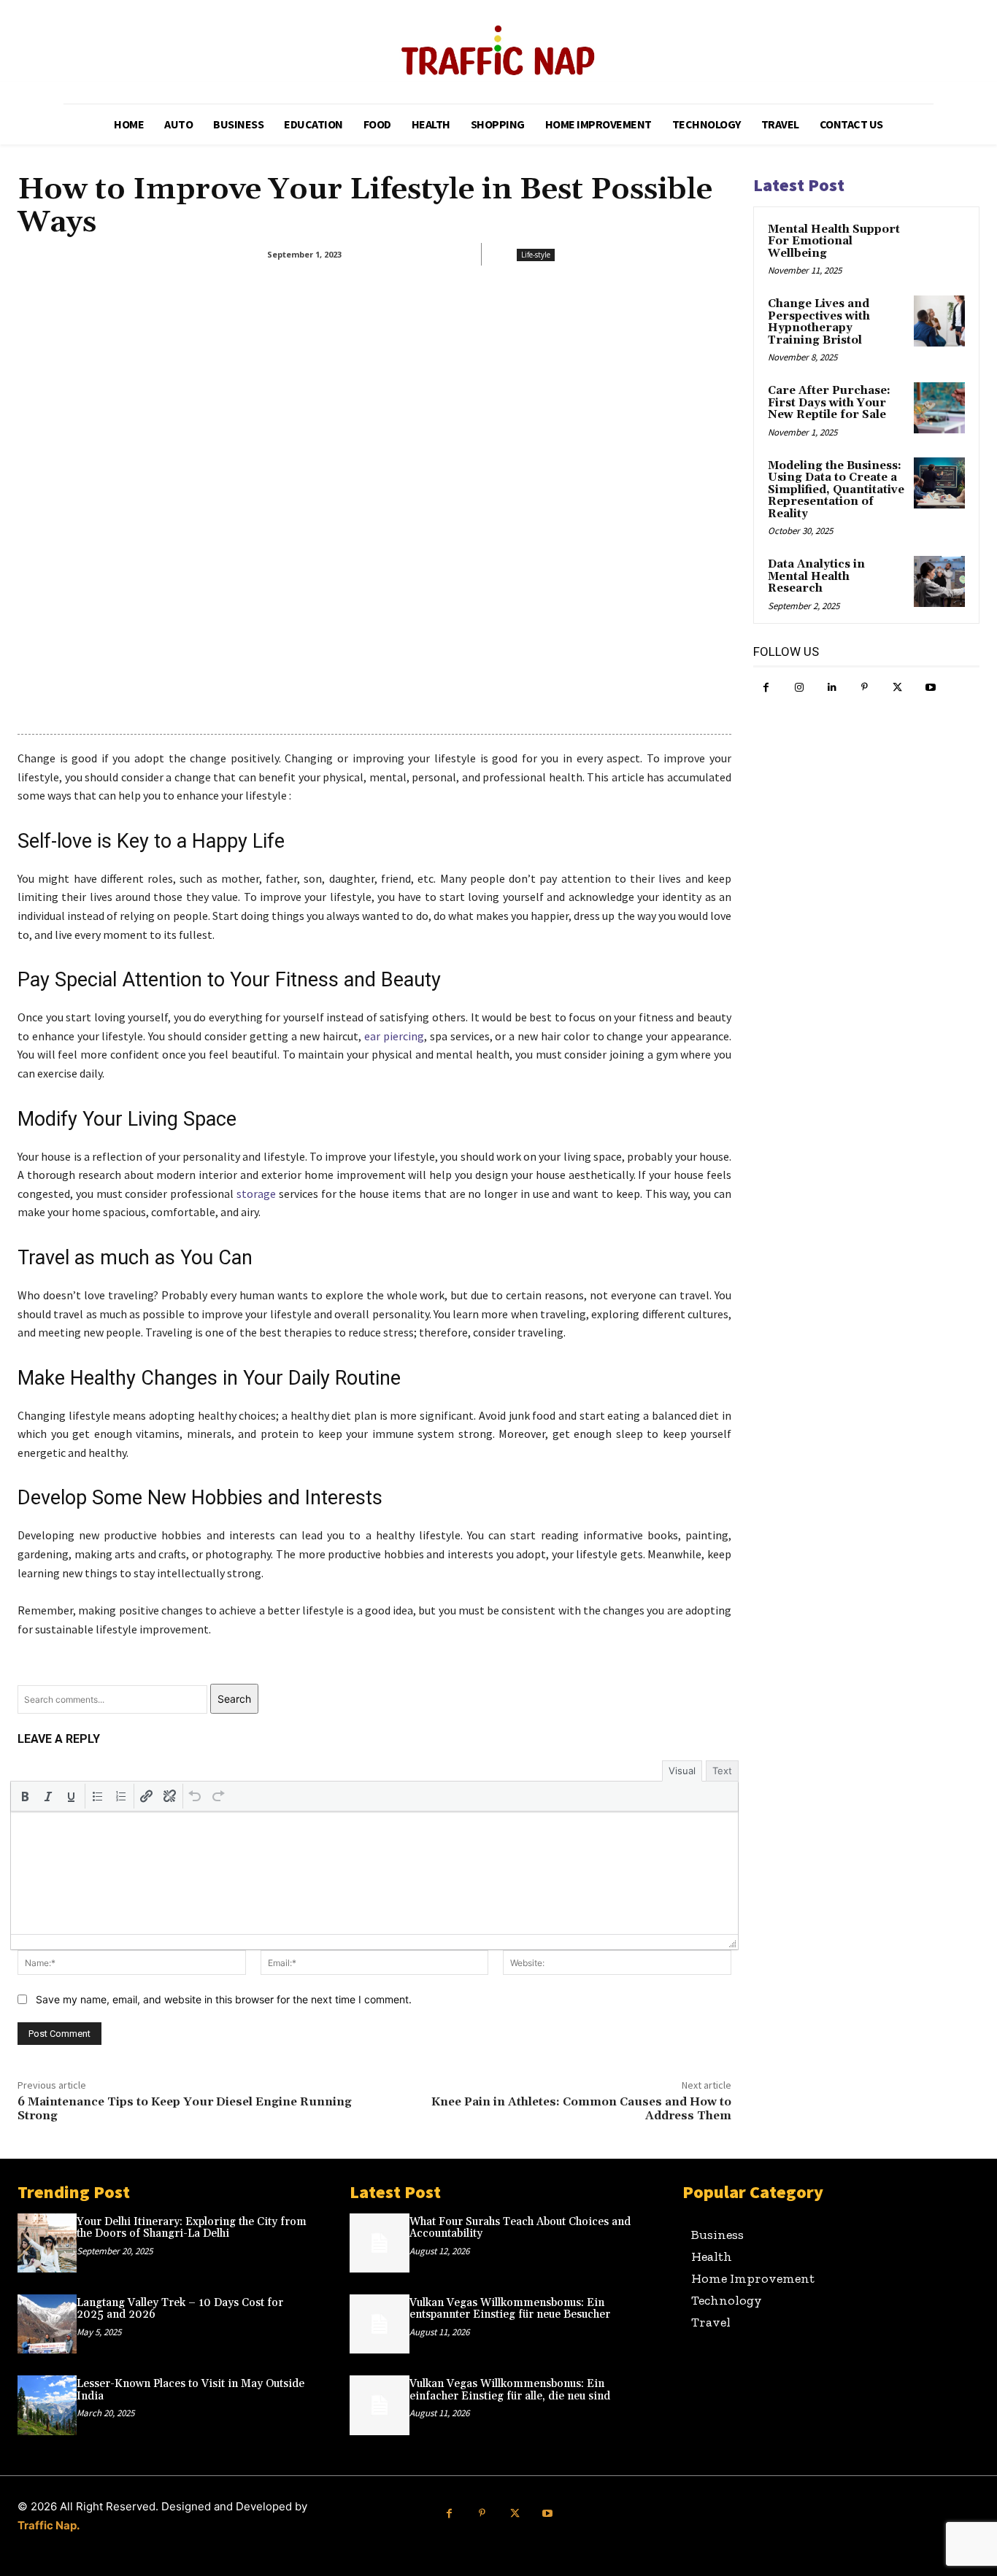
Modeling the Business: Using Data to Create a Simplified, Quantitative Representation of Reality (836, 490)
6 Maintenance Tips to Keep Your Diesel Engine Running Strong (185, 2109)
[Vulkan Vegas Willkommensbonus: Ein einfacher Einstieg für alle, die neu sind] (379, 2405)
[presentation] (25, 1796)
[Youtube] (930, 688)
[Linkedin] (832, 688)
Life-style (536, 255)
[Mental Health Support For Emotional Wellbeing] (939, 247)
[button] (25, 1796)
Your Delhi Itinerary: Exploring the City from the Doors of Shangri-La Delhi (192, 2228)
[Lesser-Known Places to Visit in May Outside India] (47, 2405)
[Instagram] (799, 688)
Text (722, 1771)
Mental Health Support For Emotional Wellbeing (834, 241)
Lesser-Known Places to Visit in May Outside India (190, 2390)
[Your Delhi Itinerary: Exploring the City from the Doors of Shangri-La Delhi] (47, 2243)
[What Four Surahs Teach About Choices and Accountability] (379, 2243)
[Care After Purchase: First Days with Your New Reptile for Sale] (939, 408)
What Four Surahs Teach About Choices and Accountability (520, 2228)
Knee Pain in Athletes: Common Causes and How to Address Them (581, 2109)
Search (234, 1699)
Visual (682, 1771)
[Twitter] (897, 688)
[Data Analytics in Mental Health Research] (939, 581)
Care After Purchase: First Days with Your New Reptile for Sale (829, 403)
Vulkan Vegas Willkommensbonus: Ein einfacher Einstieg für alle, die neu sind (510, 2390)
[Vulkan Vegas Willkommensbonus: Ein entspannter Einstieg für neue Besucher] (379, 2324)
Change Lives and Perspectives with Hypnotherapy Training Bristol (819, 322)
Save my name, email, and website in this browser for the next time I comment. (224, 1999)
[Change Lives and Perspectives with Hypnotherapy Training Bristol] (939, 321)
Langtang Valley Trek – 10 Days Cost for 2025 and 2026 (180, 2309)
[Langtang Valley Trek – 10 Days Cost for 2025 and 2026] (47, 2324)
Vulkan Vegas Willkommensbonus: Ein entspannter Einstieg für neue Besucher (510, 2309)
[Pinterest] (865, 688)
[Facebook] (766, 688)
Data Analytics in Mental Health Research (816, 576)
